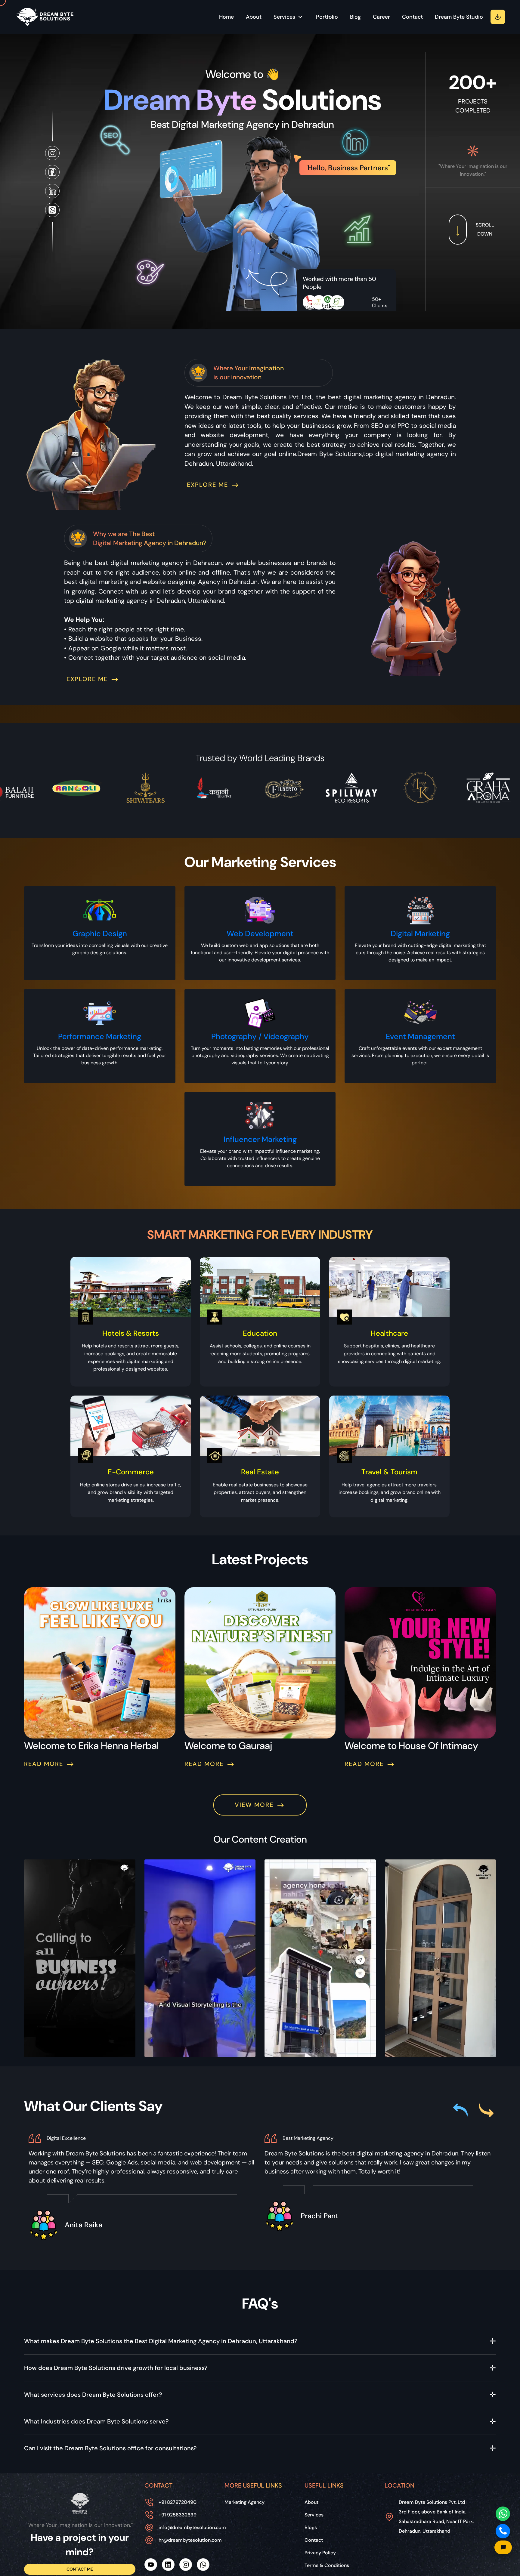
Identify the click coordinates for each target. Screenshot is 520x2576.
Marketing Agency (245, 2502)
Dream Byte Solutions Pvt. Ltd (436, 2517)
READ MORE (45, 1764)
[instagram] (52, 153)
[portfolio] (498, 17)
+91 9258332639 (178, 2515)
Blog (355, 17)
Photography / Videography (260, 1037)
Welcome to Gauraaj (228, 1746)
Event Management (420, 1037)
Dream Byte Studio (459, 17)
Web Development (260, 934)
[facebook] (52, 172)
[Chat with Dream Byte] (503, 2547)
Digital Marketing (420, 934)
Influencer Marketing (260, 1139)
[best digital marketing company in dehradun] (80, 2503)
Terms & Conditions (327, 2565)
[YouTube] (151, 2565)
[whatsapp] (52, 210)
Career (381, 17)
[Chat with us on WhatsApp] (503, 2514)
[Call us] (503, 2531)
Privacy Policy (320, 2553)
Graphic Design (100, 934)
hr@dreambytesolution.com (190, 2540)
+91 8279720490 (178, 2502)
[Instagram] (186, 2565)
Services (314, 2515)
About (254, 17)
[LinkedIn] (52, 191)
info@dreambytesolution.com (192, 2527)
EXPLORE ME (209, 485)
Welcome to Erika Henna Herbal (91, 1746)
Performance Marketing (100, 1037)
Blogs (311, 2527)
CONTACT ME (80, 2569)
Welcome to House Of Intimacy (411, 1746)
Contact (412, 17)
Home (226, 17)
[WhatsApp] (203, 2565)
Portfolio (327, 17)
